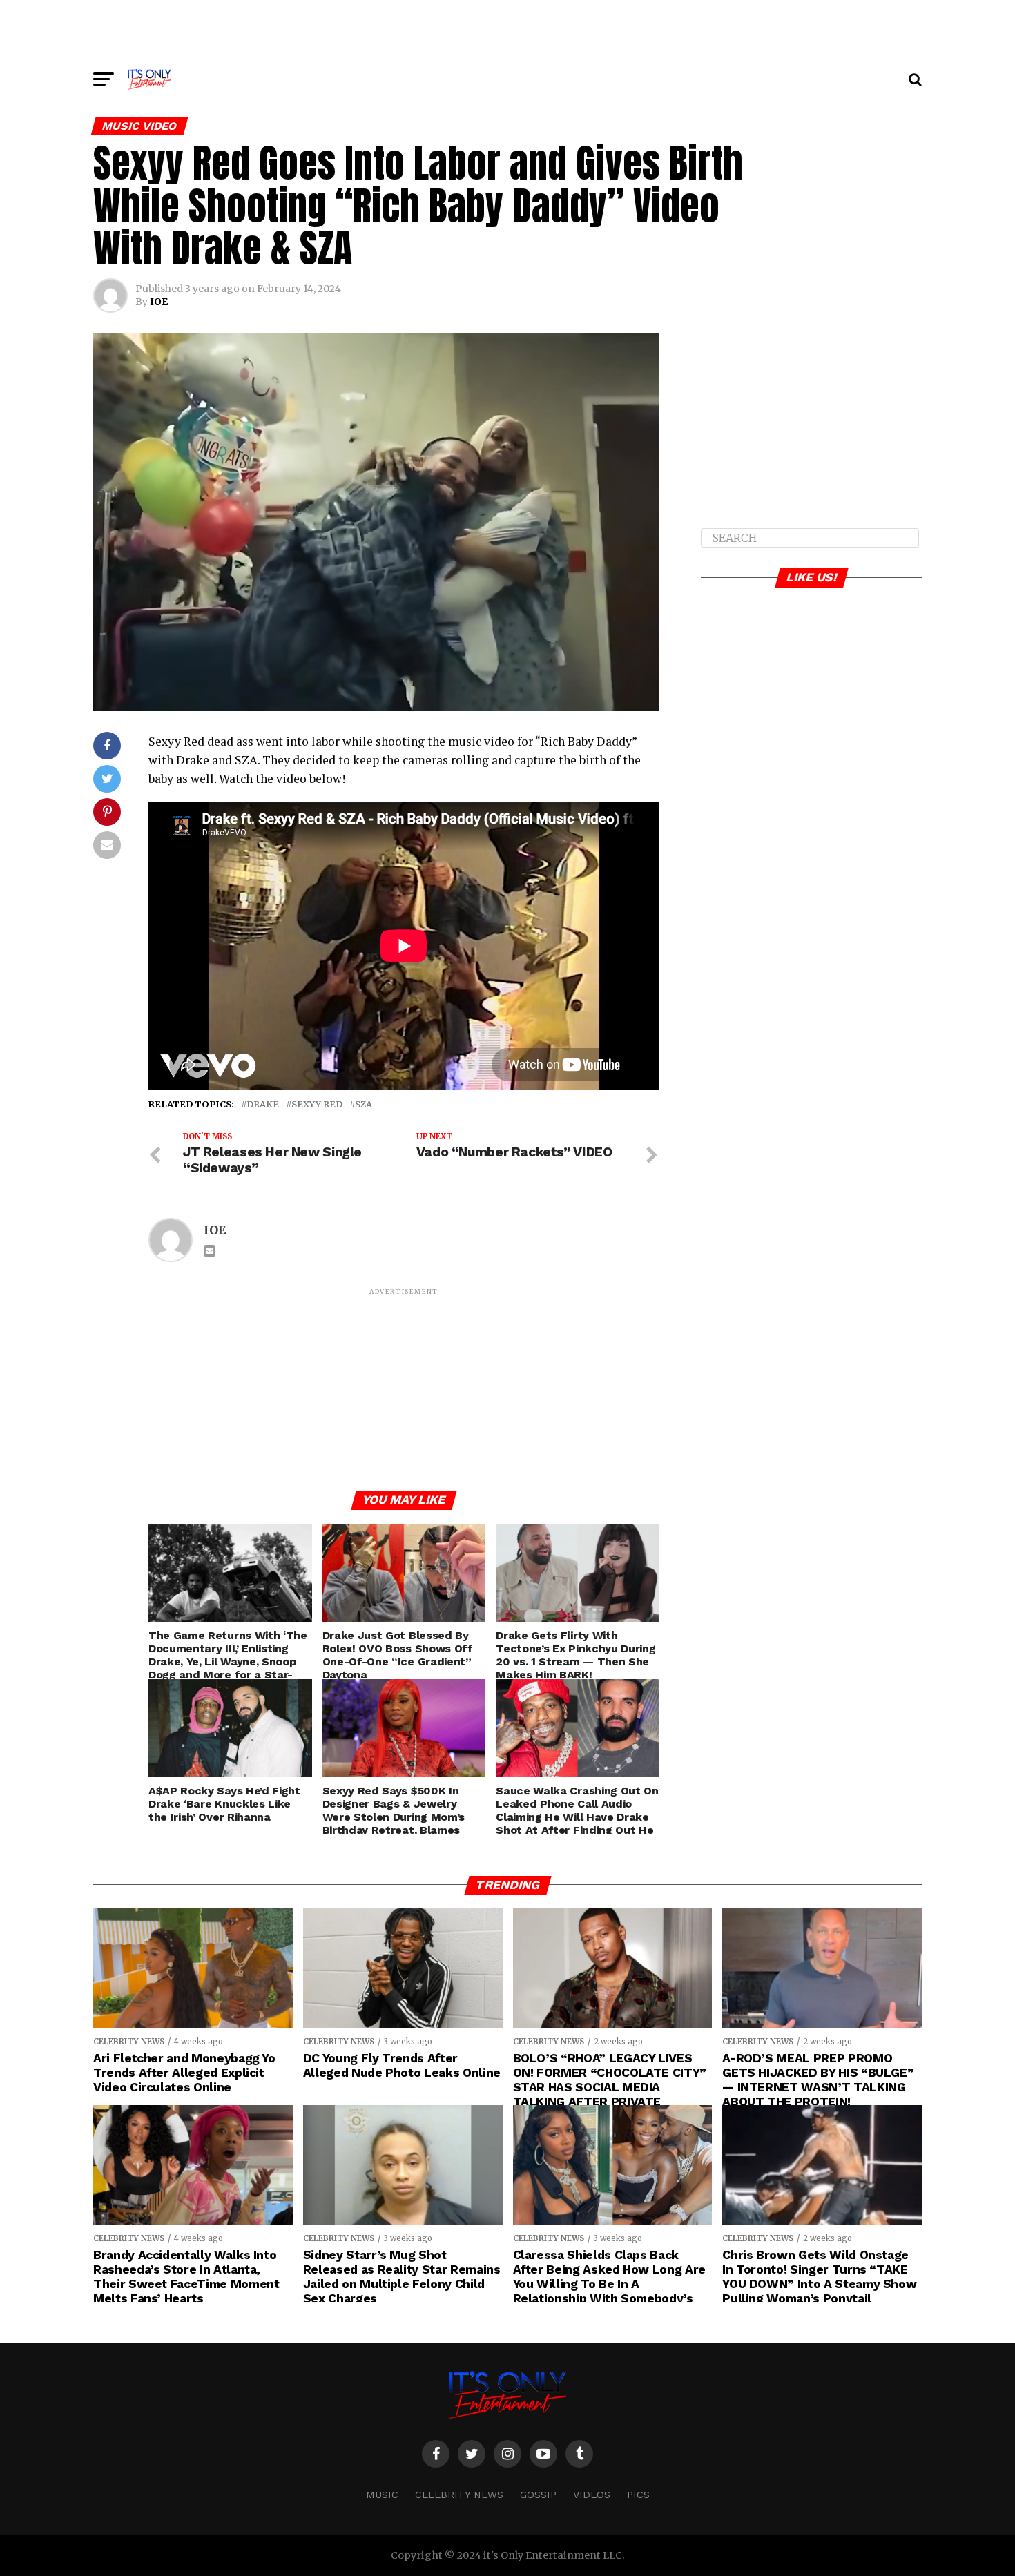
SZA (364, 1104)
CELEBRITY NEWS (459, 2495)
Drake (263, 1104)
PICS (638, 2495)
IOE (159, 302)
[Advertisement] (507, 31)
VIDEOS (592, 2495)
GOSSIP (538, 2495)
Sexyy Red (317, 1104)
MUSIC (382, 2495)
